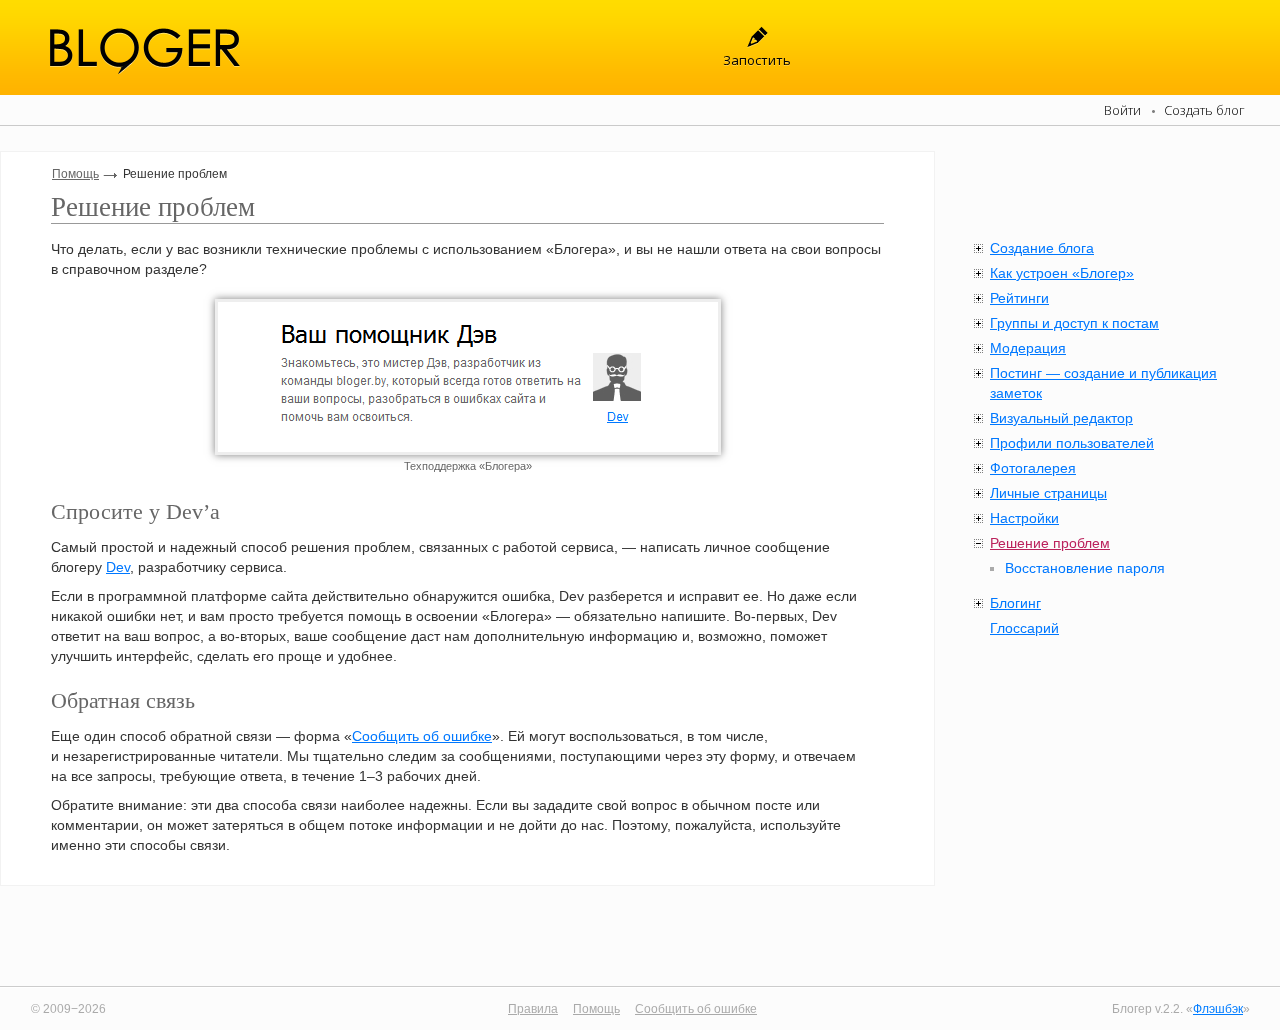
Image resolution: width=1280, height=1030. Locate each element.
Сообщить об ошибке (422, 736)
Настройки (1024, 518)
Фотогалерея (1033, 468)
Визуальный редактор (1061, 418)
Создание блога (1042, 248)
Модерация (1028, 348)
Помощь (75, 174)
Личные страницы (1048, 493)
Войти (1122, 110)
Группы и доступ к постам (1074, 323)
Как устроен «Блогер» (1062, 273)
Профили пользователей (1072, 443)
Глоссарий (1024, 628)
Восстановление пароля (1085, 568)
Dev (118, 567)
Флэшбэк (1218, 1009)
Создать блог (1204, 110)
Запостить (757, 60)
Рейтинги (1019, 298)
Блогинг (1015, 603)
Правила (533, 1009)
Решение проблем (1050, 543)
